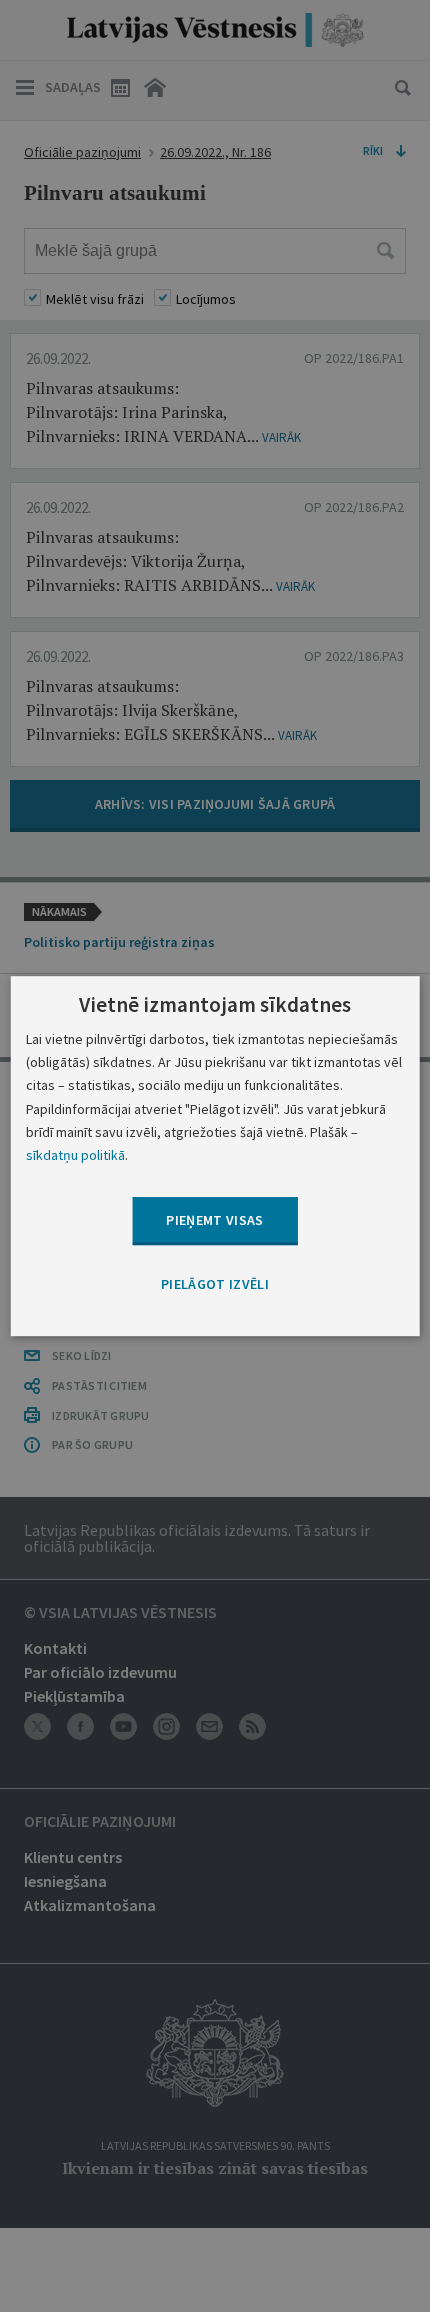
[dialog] (215, 1156)
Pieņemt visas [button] (215, 1220)
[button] (215, 1285)
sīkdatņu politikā (75, 1155)
